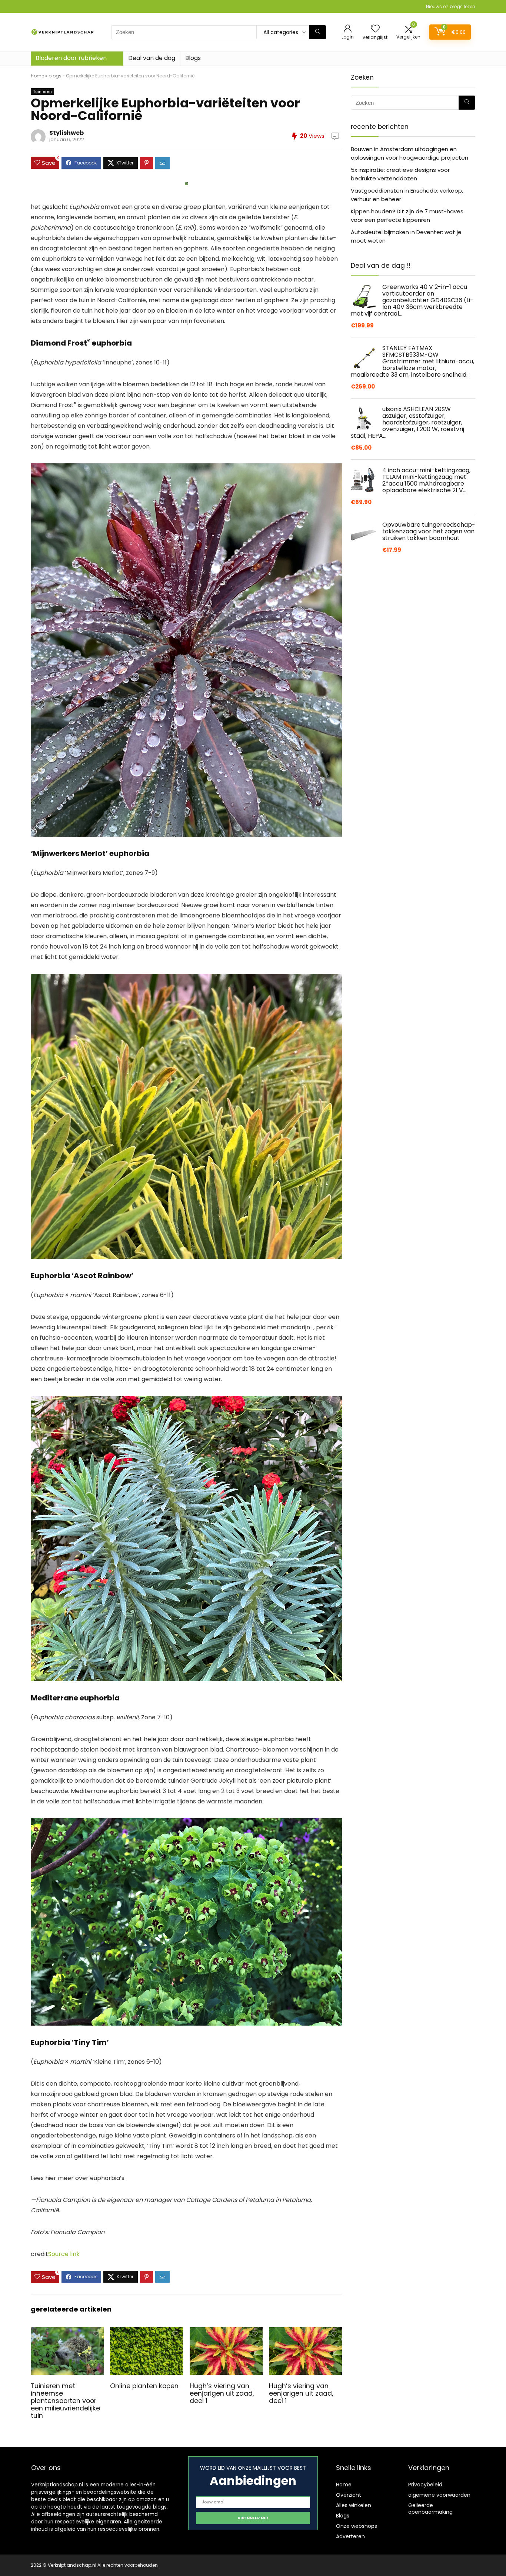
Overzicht (349, 2495)
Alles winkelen (354, 2505)
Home (37, 76)
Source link (64, 2254)
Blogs (193, 58)
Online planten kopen (144, 2386)
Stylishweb (66, 133)
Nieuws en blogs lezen (451, 6)
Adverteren (350, 2536)
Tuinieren (42, 91)
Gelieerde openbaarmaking (430, 2509)
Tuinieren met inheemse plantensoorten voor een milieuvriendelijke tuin (65, 2401)
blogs (55, 76)
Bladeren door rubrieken (71, 58)
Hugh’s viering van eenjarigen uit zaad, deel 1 (222, 2393)
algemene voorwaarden (439, 2495)
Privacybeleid (425, 2485)
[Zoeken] (318, 32)
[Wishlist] (375, 29)
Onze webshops (357, 2526)
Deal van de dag (152, 58)
